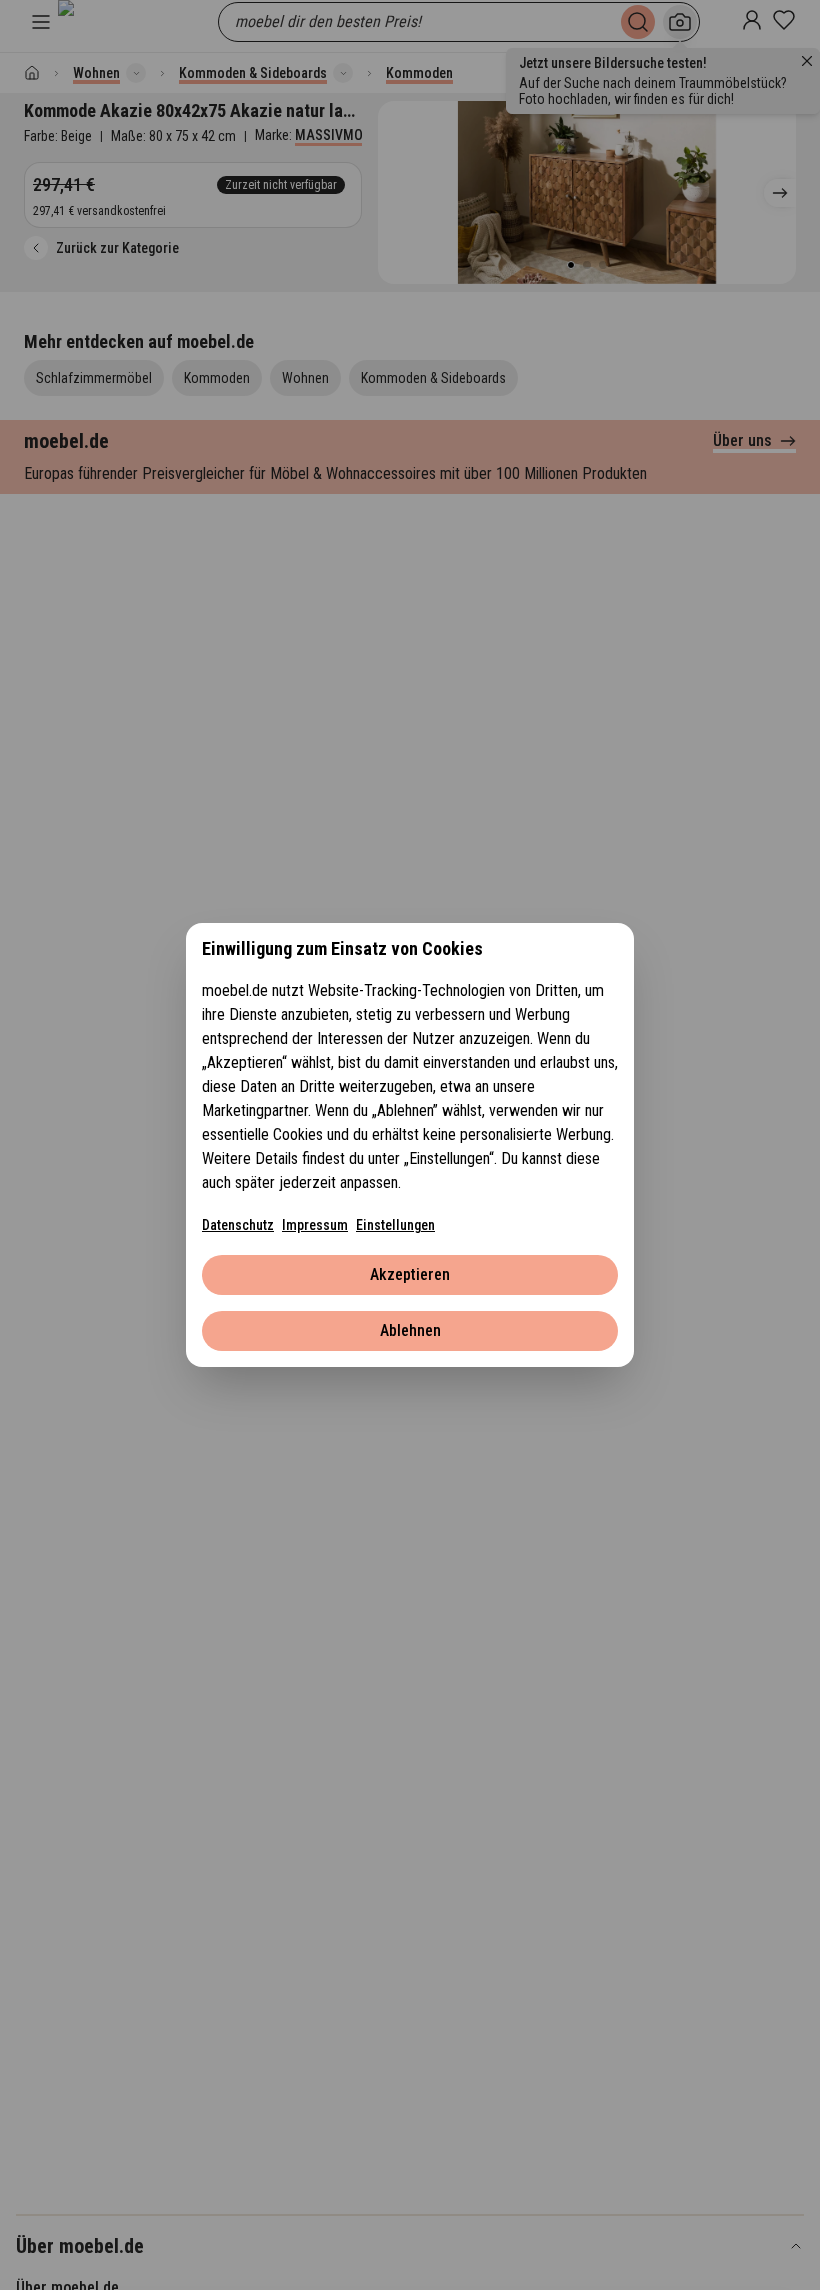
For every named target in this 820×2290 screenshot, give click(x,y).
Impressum (315, 1225)
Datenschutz (238, 1225)
